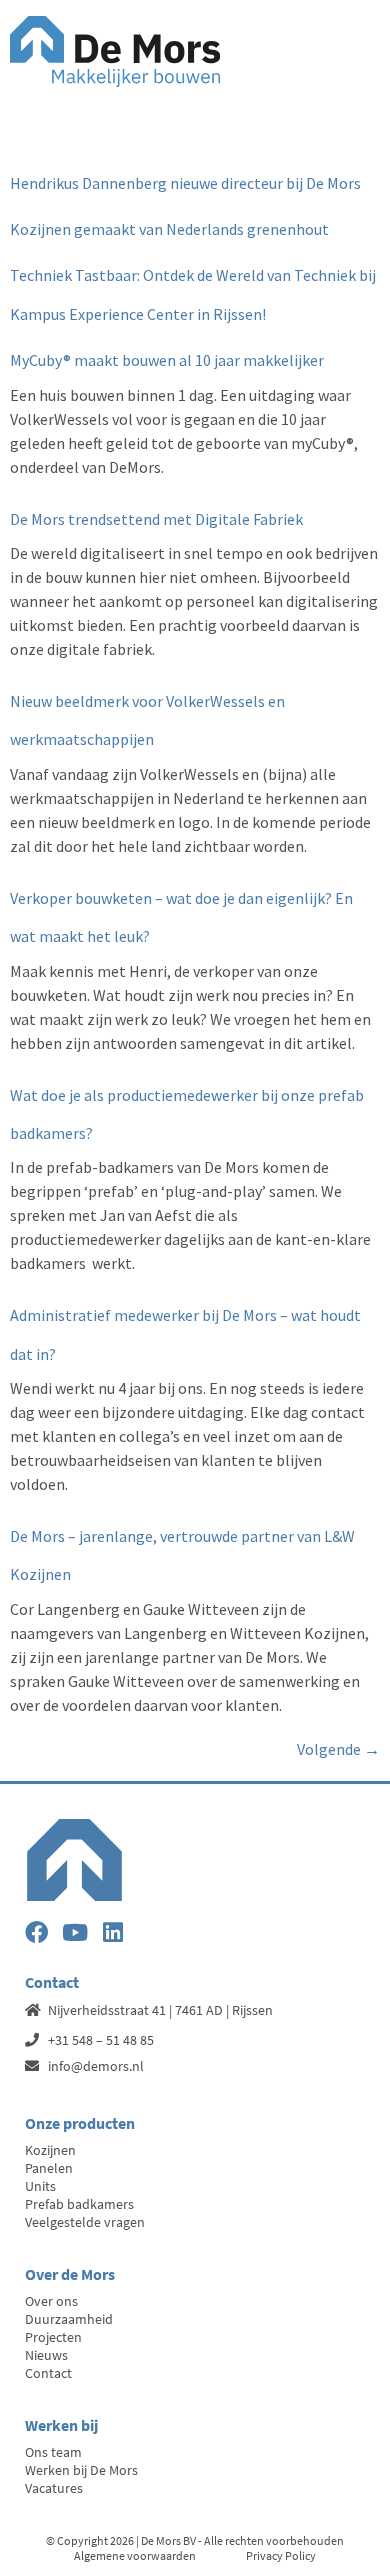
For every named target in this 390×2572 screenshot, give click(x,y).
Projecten (53, 2337)
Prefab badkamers (79, 2204)
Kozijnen (50, 2150)
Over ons (51, 2301)
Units (40, 2186)
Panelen (49, 2168)
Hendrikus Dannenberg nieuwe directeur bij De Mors (185, 183)
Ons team (53, 2452)
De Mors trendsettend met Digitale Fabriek (156, 519)
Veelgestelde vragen (85, 2222)
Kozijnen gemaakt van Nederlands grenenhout (169, 229)
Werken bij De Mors (81, 2470)
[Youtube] (74, 1932)
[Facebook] (36, 1932)
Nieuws (46, 2355)
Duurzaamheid (69, 2319)
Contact (48, 2373)
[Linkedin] (112, 1932)
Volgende (338, 1749)
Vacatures (54, 2488)
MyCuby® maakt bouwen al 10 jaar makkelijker (167, 360)
